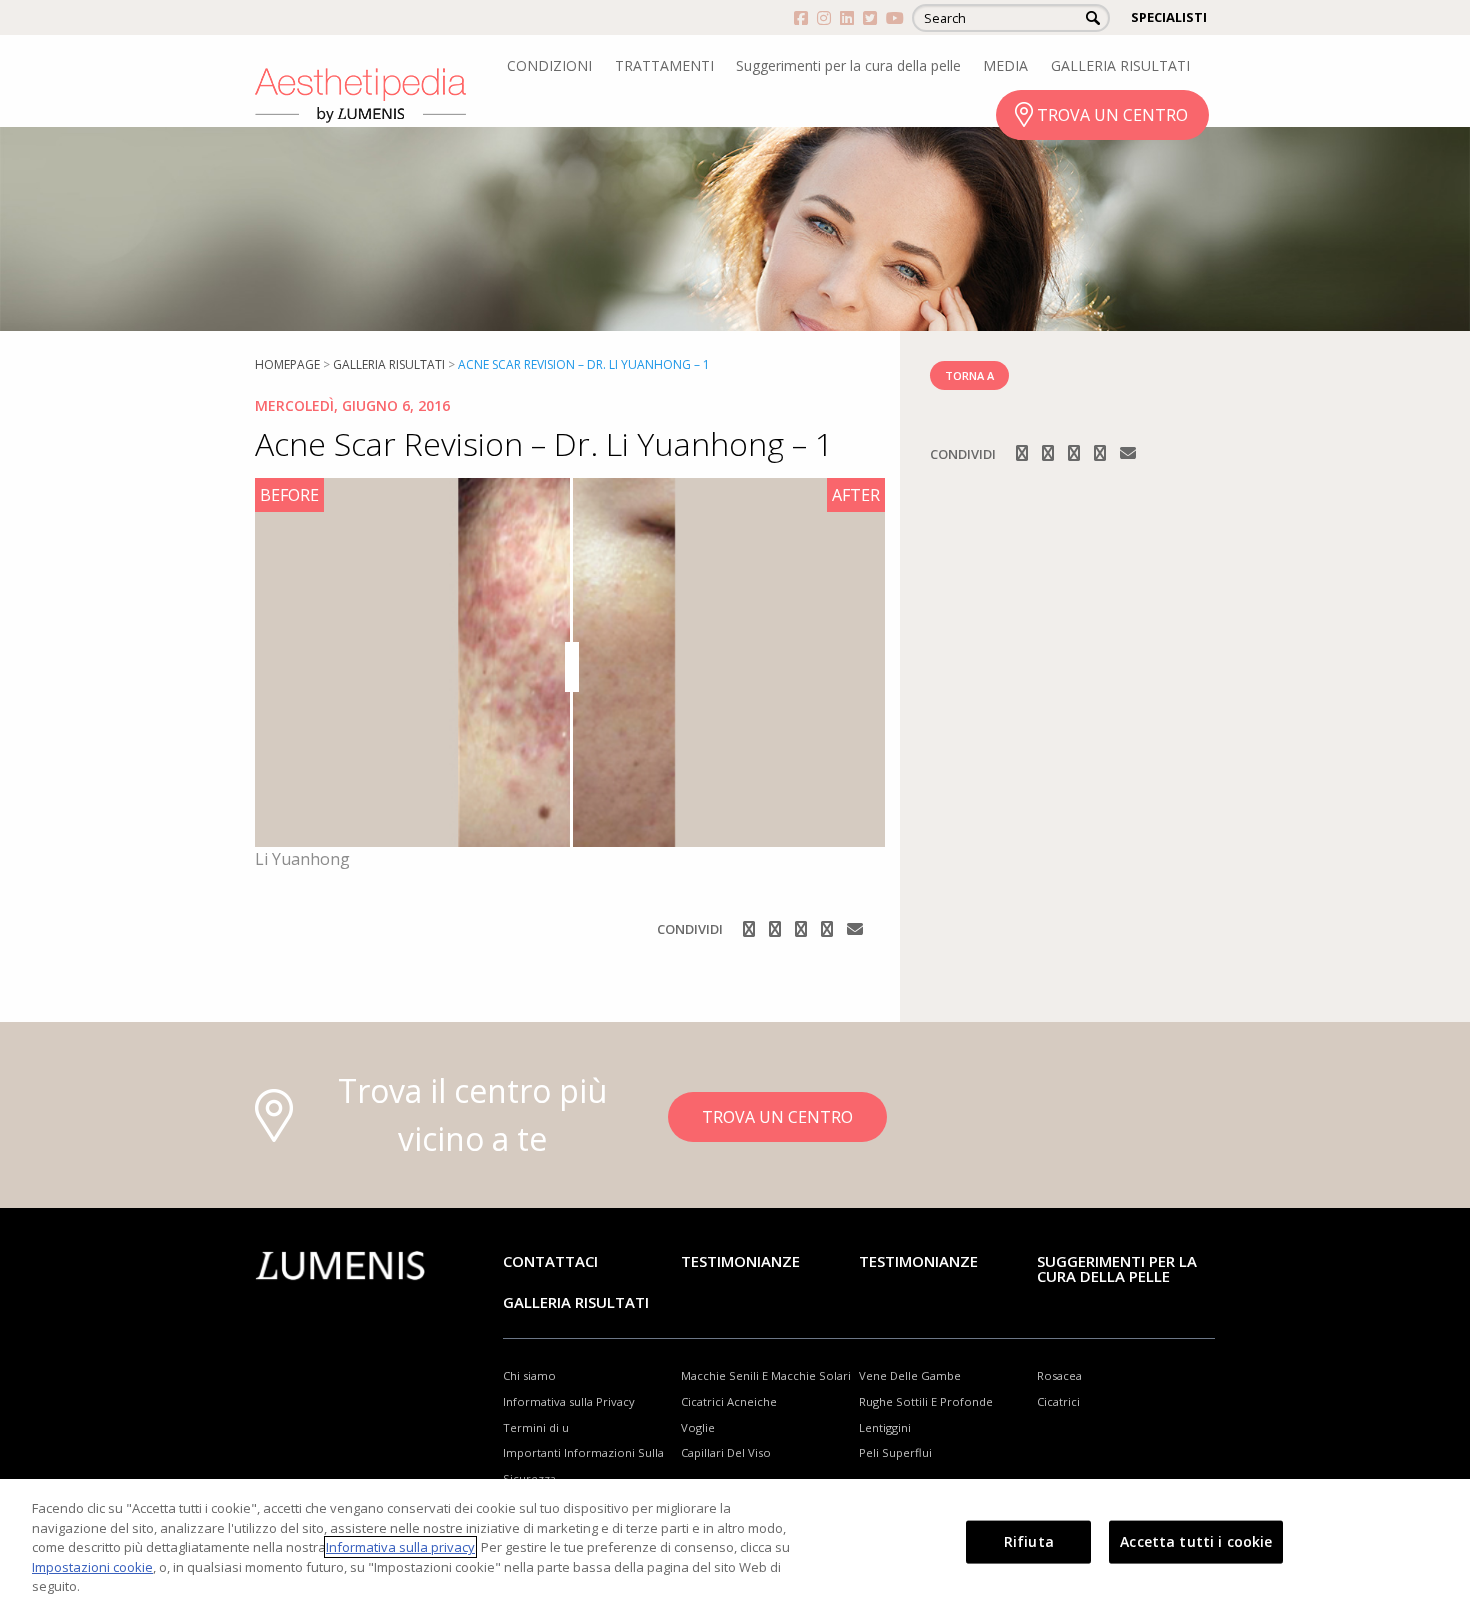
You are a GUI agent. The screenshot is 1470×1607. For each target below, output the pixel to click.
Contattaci (550, 1261)
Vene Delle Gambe (910, 1375)
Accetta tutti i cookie (1196, 1541)
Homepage (287, 364)
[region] (735, 1543)
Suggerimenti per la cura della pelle (848, 65)
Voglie (698, 1427)
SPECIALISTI (1169, 17)
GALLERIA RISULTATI (1120, 65)
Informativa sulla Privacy (569, 1401)
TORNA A (969, 375)
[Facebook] (751, 929)
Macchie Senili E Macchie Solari (766, 1375)
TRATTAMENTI (664, 65)
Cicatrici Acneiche (729, 1401)
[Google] (803, 929)
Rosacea (1059, 1375)
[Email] (855, 929)
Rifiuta (1029, 1541)
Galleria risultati (389, 364)
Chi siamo (529, 1375)
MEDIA (1005, 65)
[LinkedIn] (829, 929)
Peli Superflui (895, 1452)
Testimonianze (740, 1261)
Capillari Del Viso (726, 1452)
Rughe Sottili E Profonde (926, 1401)
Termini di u (536, 1427)
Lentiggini (885, 1427)
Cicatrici (1058, 1401)
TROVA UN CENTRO (1112, 115)
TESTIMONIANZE (918, 1261)
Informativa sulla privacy (400, 1547)
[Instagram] (777, 929)
